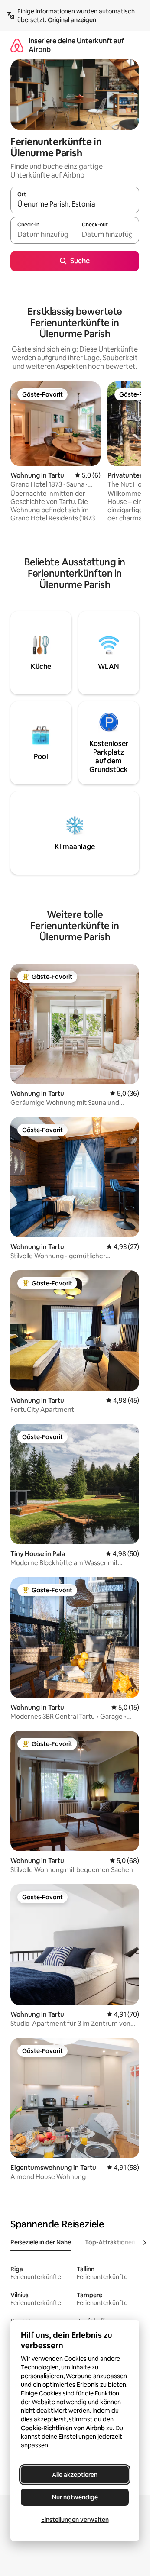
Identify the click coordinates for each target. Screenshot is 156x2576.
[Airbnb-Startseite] (17, 45)
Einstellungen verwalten (75, 2520)
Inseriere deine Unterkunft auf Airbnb (76, 45)
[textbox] (42, 234)
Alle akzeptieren (75, 2475)
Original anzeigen (72, 20)
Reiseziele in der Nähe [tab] (41, 2242)
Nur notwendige (75, 2497)
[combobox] (75, 204)
